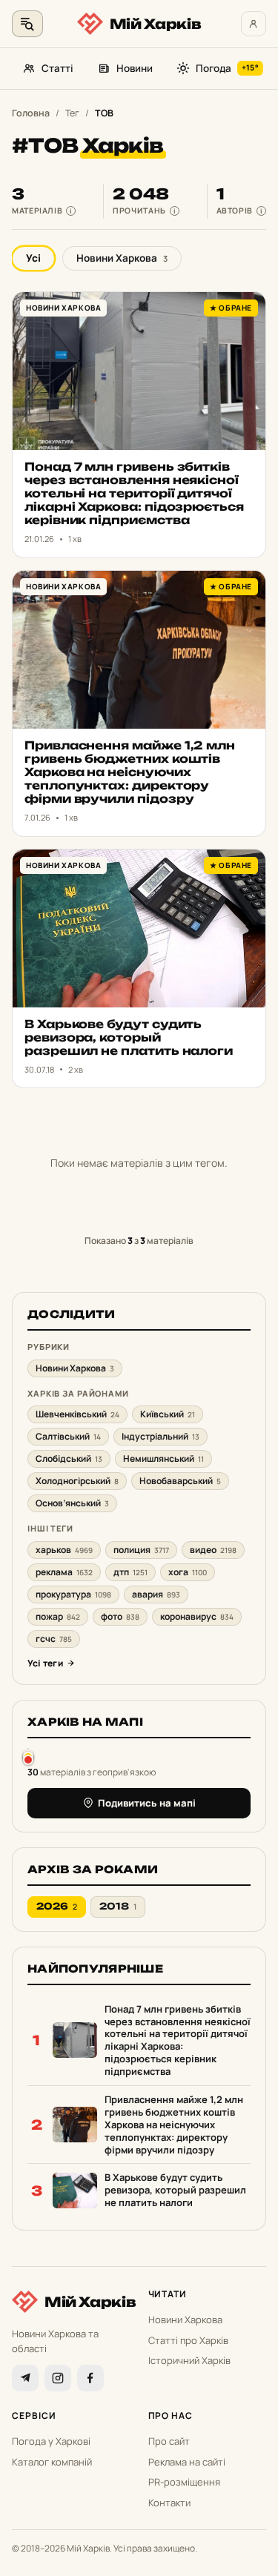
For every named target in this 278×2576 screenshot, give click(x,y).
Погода (227, 68)
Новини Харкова (122, 258)
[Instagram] (58, 2378)
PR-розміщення (184, 2482)
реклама (64, 1572)
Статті (57, 68)
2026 (57, 1906)
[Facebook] (90, 2378)
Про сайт (169, 2441)
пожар (58, 1616)
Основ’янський (72, 1503)
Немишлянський (163, 1458)
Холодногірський (77, 1481)
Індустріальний (160, 1436)
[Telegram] (25, 2378)
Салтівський (68, 1436)
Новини (135, 68)
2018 (118, 1906)
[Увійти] (254, 24)
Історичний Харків (189, 2360)
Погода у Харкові (51, 2441)
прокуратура (73, 1594)
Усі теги (45, 1663)
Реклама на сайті (187, 2462)
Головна (31, 113)
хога (188, 1572)
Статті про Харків (188, 2340)
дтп (130, 1572)
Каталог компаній (52, 2462)
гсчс (54, 1639)
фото (120, 1616)
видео (213, 1550)
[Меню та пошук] (27, 24)
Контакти (169, 2503)
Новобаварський (180, 1481)
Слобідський (69, 1458)
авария (156, 1594)
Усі (33, 258)
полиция (141, 1550)
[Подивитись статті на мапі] (28, 1756)
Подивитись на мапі (147, 1803)
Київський (168, 1414)
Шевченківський (77, 1414)
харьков (64, 1550)
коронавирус (197, 1616)
